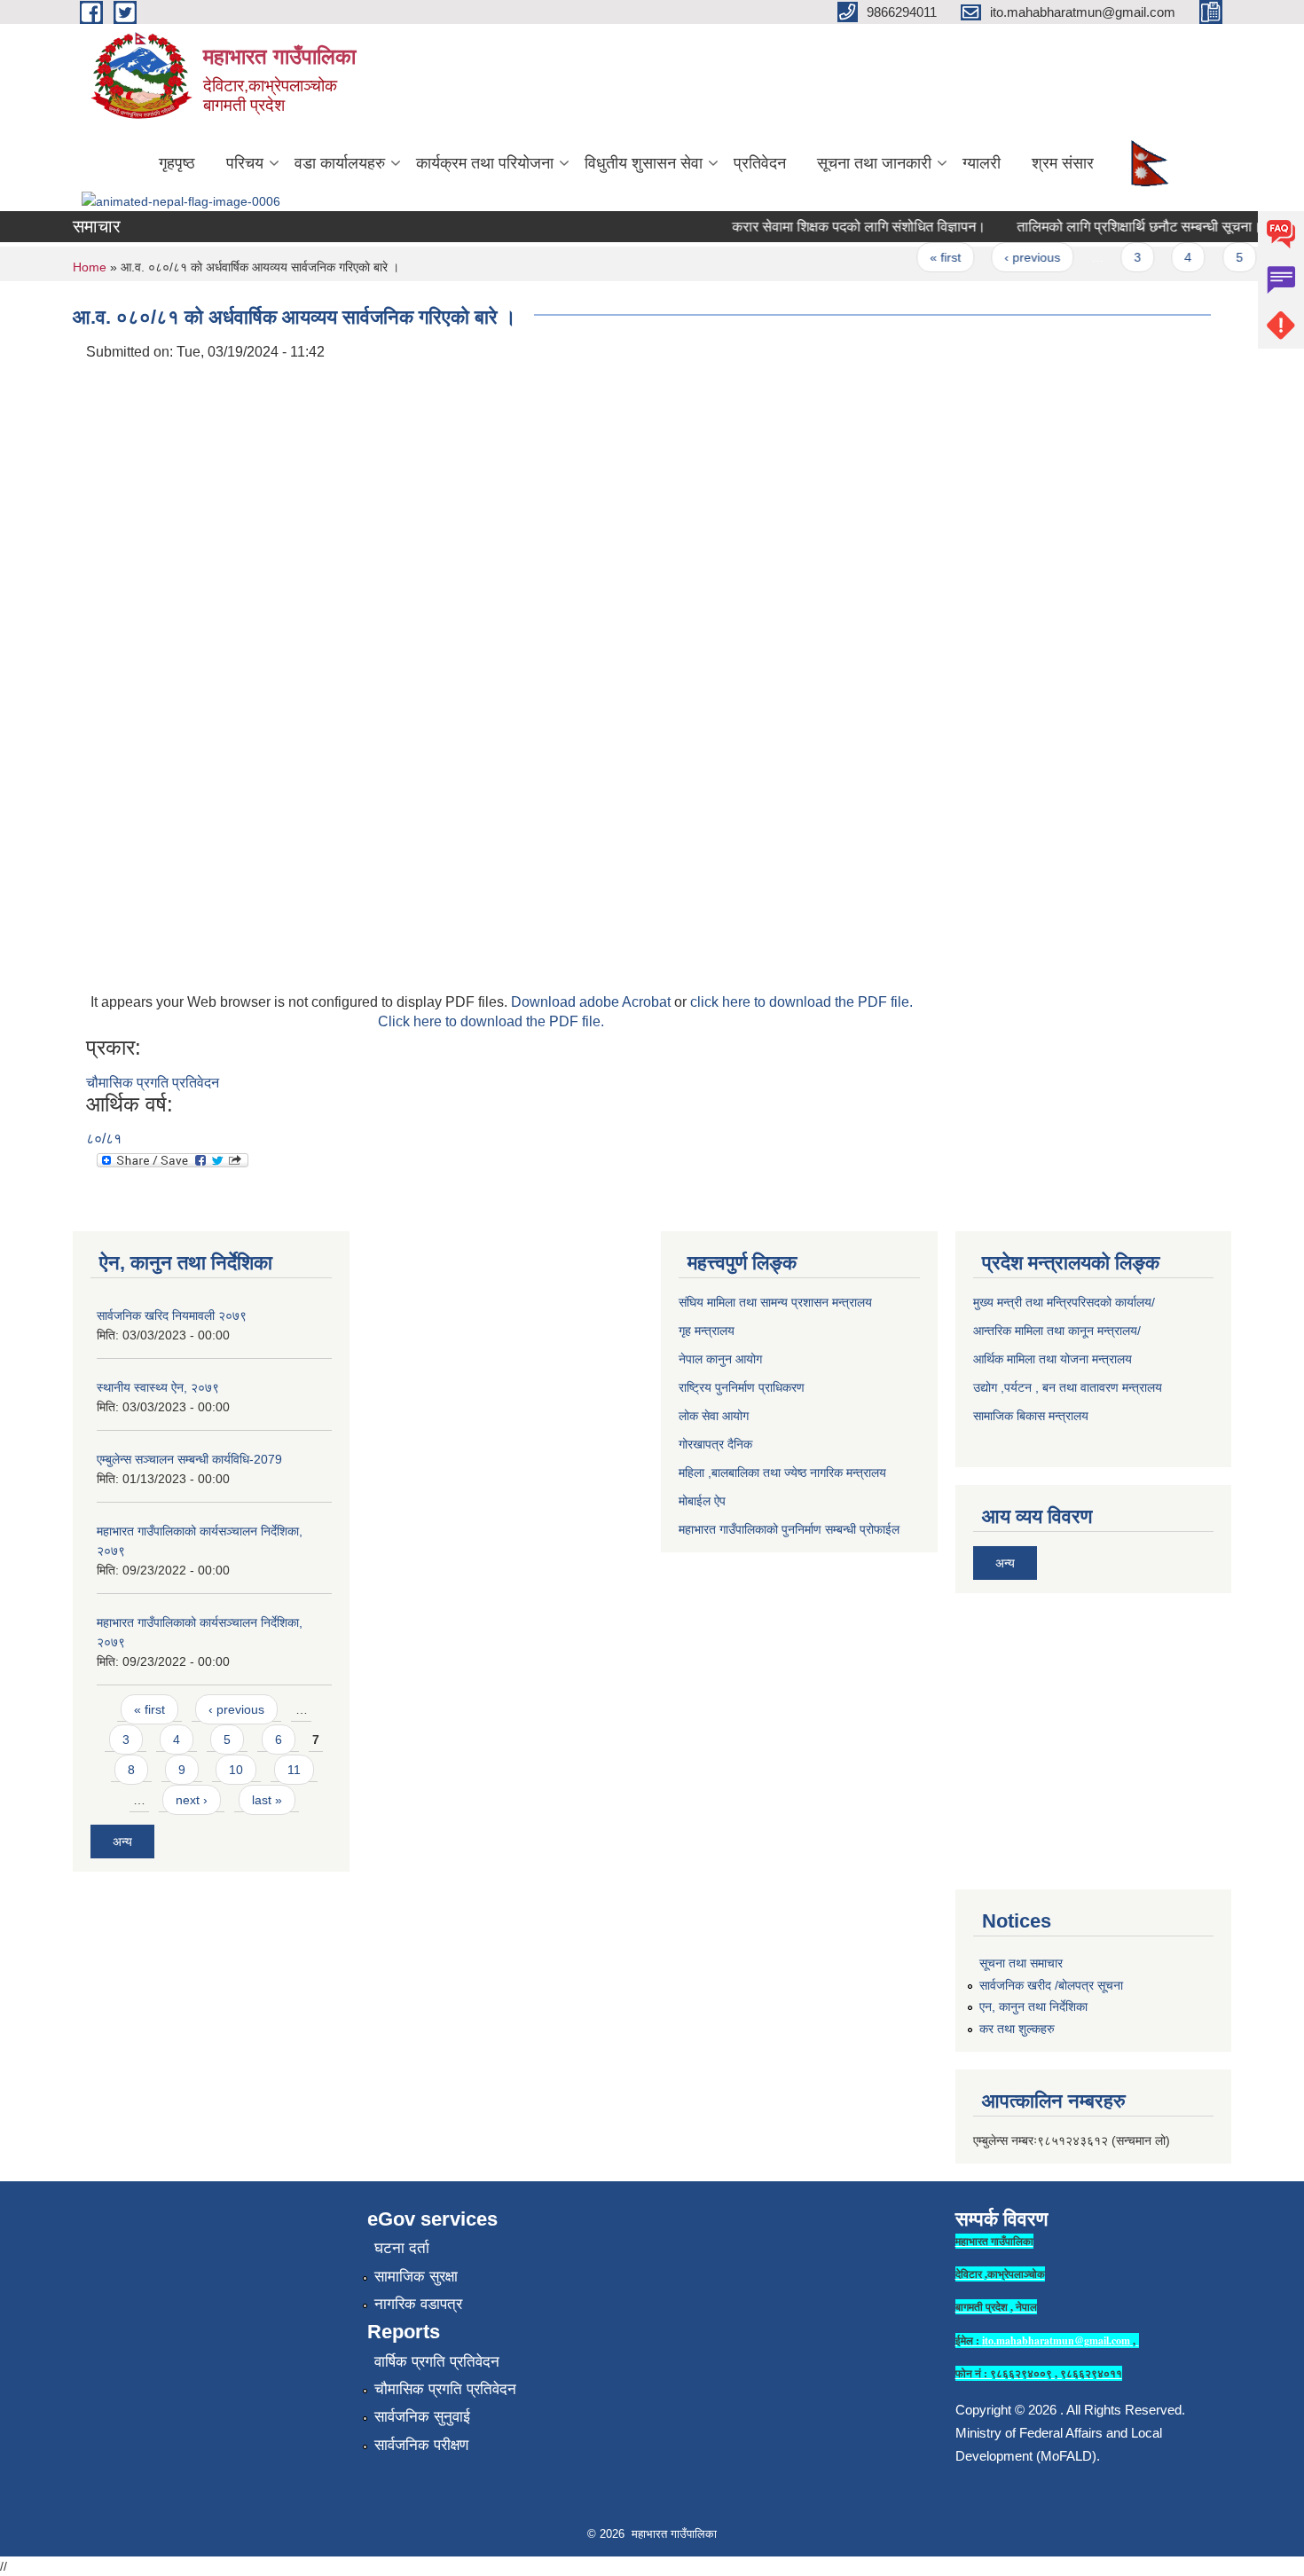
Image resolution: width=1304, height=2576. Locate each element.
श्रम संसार (1063, 163)
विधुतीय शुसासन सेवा (644, 163)
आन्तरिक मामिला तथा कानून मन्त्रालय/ (1057, 1331)
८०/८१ (104, 1139)
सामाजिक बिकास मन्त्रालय (1031, 1416)
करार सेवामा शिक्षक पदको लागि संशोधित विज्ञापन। (839, 227)
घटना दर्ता (402, 2248)
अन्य (122, 1842)
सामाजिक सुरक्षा (416, 2277)
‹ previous (1013, 257)
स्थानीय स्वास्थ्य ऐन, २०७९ (158, 1387)
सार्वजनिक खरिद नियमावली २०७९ (172, 1315)
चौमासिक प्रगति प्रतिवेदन (153, 1083)
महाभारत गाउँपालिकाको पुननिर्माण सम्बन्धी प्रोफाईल (789, 1529)
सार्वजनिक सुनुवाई (422, 2417)
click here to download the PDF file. (801, 1002)
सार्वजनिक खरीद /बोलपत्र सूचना (1051, 1985)
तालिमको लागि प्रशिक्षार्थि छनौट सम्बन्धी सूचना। (1119, 227)
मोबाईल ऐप (702, 1501)
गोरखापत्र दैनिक (715, 1444)
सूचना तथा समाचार (1021, 1963)
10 (236, 1770)
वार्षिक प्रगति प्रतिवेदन (437, 2362)
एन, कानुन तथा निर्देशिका (1033, 2007)
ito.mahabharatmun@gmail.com (1056, 2340)
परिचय (245, 163)
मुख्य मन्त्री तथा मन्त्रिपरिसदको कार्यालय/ (1064, 1302)
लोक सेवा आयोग (714, 1416)
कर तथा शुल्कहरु (1017, 2029)
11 (294, 1770)
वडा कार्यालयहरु (340, 163)
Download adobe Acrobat (593, 1002)
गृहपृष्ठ (177, 163)
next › (192, 1800)
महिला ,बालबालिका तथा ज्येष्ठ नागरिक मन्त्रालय (782, 1473)
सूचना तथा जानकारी (874, 163)
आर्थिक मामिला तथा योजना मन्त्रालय (1053, 1359)
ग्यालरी (982, 163)
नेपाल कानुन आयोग (720, 1359)
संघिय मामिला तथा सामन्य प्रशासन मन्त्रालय (775, 1302)
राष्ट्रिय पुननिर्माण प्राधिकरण (742, 1387)
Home (90, 267)
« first (926, 257)
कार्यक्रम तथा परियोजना (485, 163)
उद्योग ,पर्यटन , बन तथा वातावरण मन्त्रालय (1068, 1387)
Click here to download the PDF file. (491, 1021)
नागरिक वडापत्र (418, 2304)
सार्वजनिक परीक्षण (421, 2445)
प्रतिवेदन (760, 163)
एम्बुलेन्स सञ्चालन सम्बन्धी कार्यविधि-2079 (189, 1459)
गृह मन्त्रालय (707, 1331)
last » (267, 1800)
